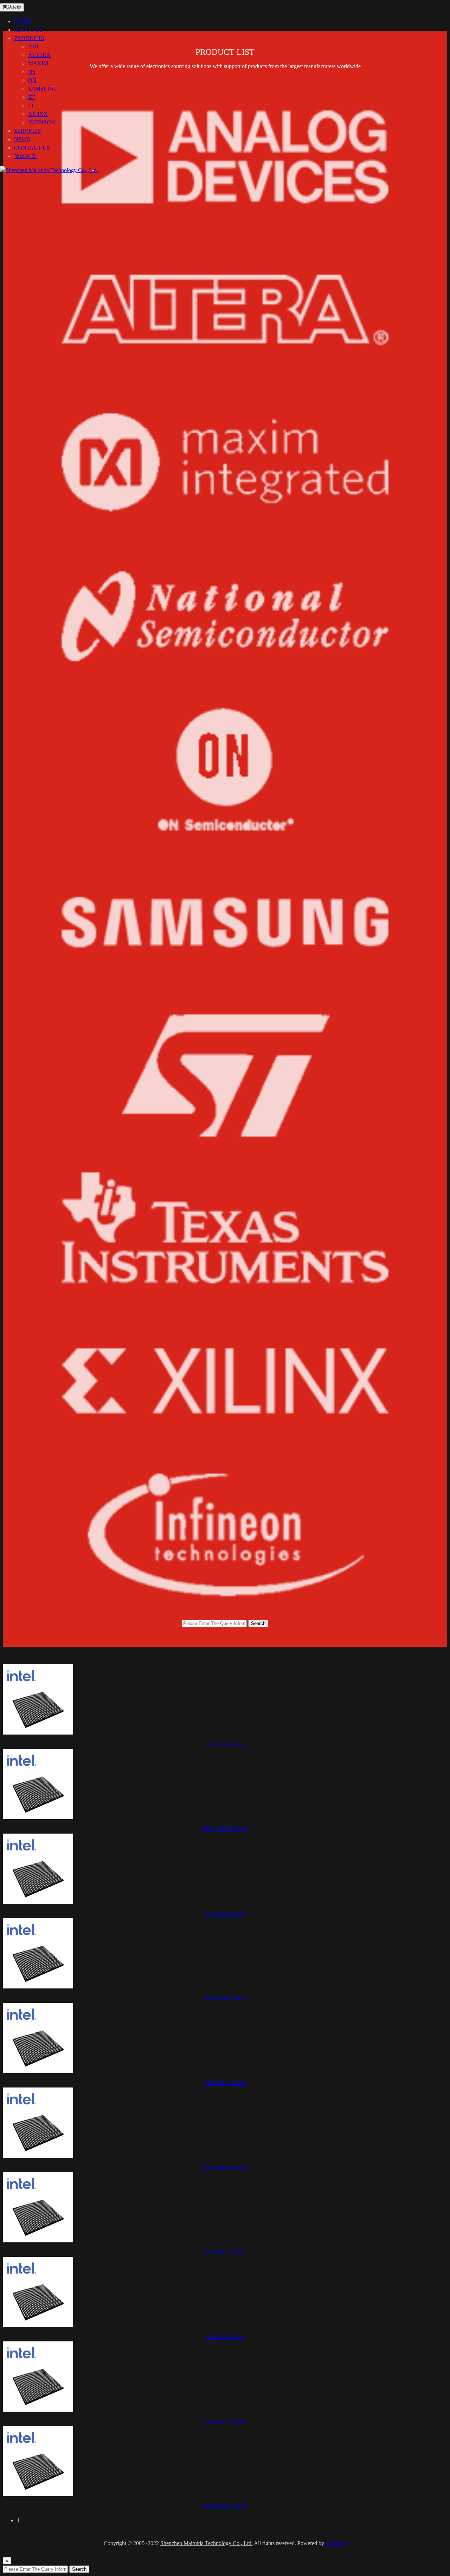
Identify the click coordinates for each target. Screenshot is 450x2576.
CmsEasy (336, 2543)
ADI (33, 47)
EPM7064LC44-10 (225, 1998)
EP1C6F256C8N (225, 1914)
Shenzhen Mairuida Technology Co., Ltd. (207, 2543)
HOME (22, 21)
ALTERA (39, 55)
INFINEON (42, 122)
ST (31, 97)
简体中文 (25, 156)
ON (32, 80)
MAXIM (38, 63)
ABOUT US (28, 30)
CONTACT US (32, 148)
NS (32, 72)
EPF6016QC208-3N (225, 1829)
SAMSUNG (42, 89)
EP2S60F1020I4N (225, 2083)
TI (31, 106)
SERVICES (27, 131)
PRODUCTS (29, 38)
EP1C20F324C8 (225, 1745)
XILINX (38, 114)
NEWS (22, 139)
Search (258, 1623)
